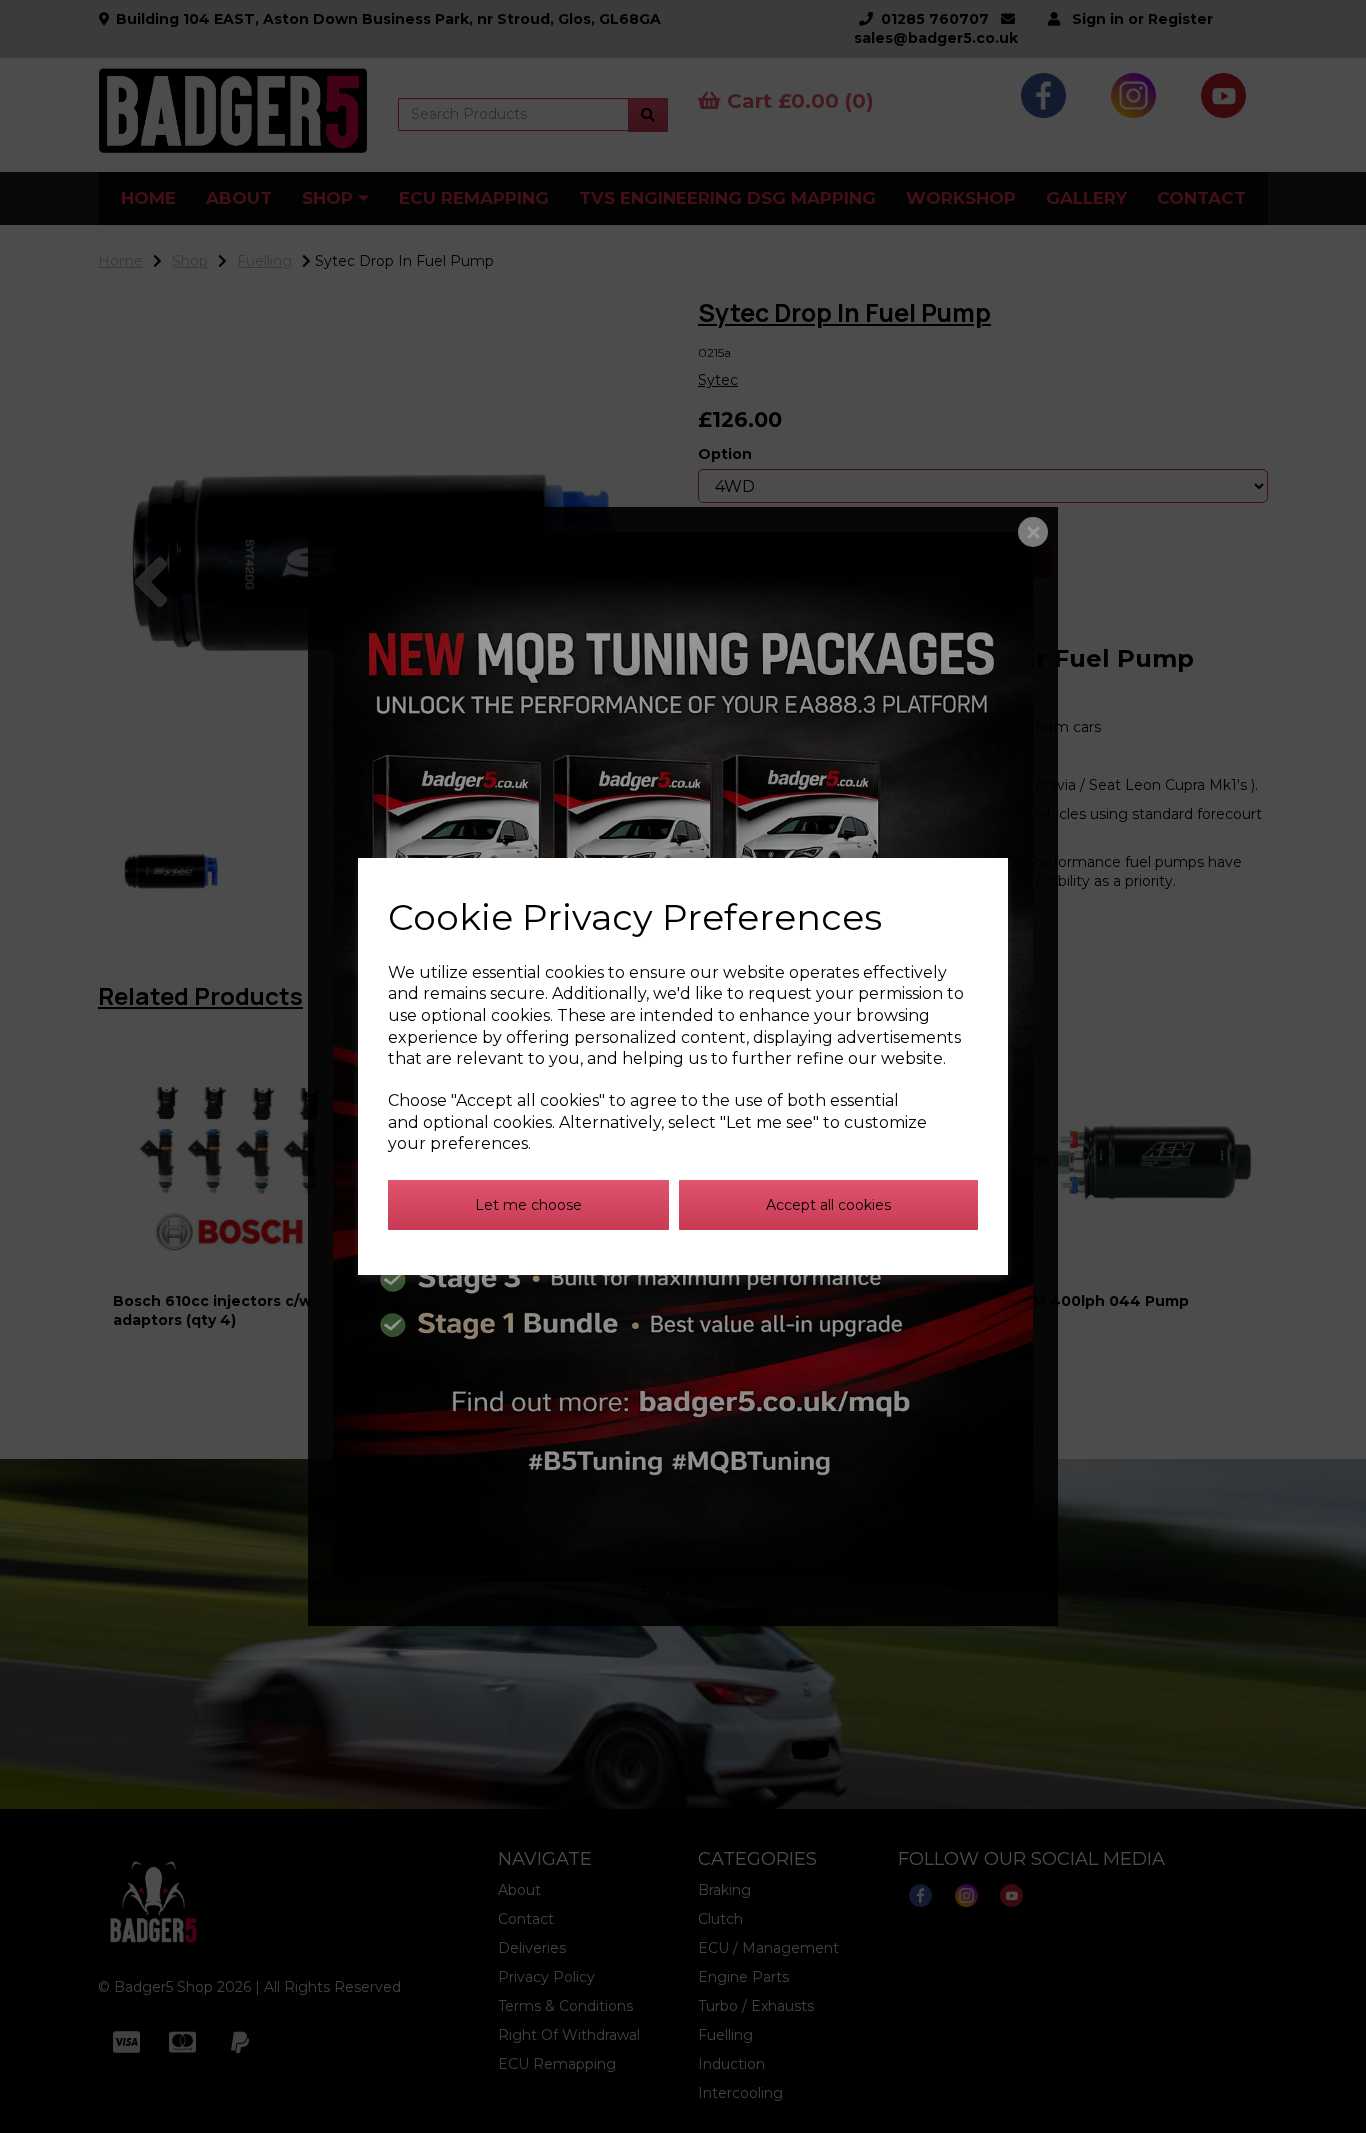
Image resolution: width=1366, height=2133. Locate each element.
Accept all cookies (828, 1205)
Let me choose (528, 1205)
